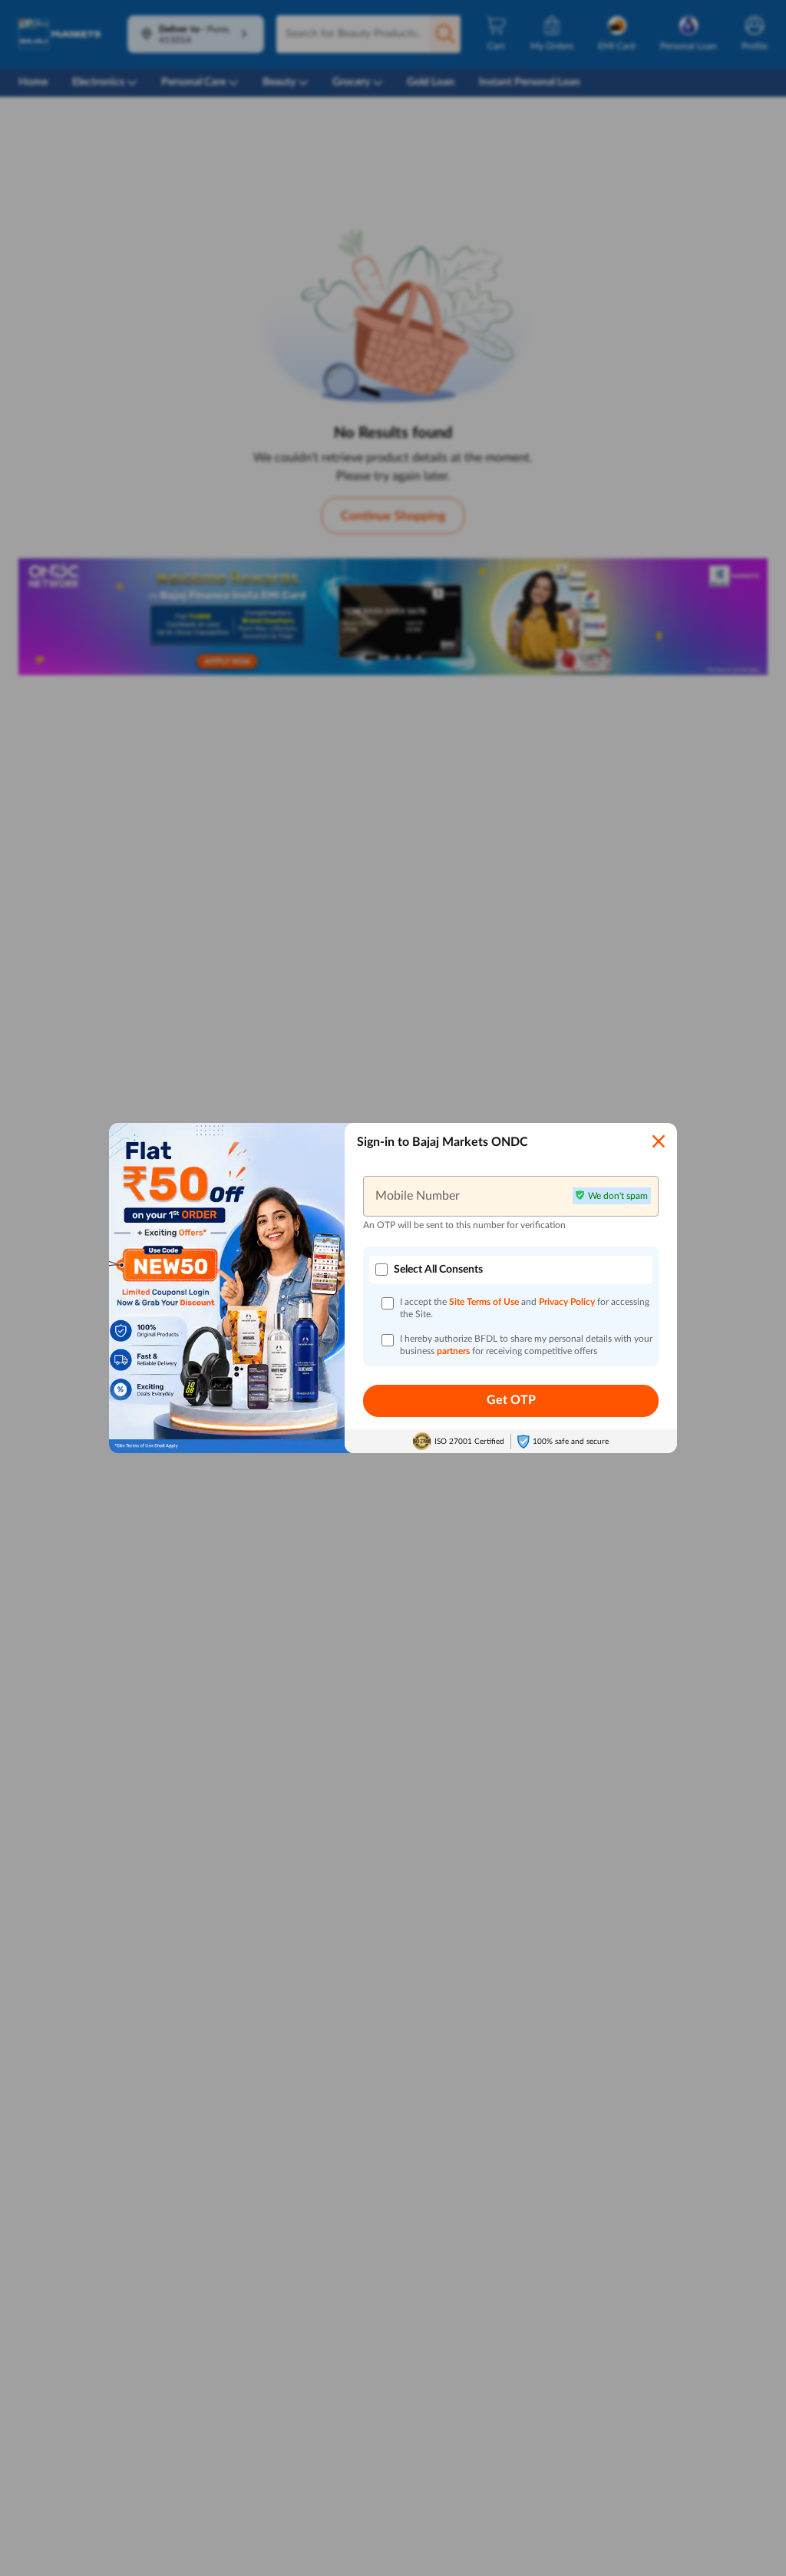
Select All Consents (438, 1270)
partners (454, 1351)
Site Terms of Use (484, 1302)
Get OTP (511, 1400)
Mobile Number (418, 1196)
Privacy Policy (568, 1302)
